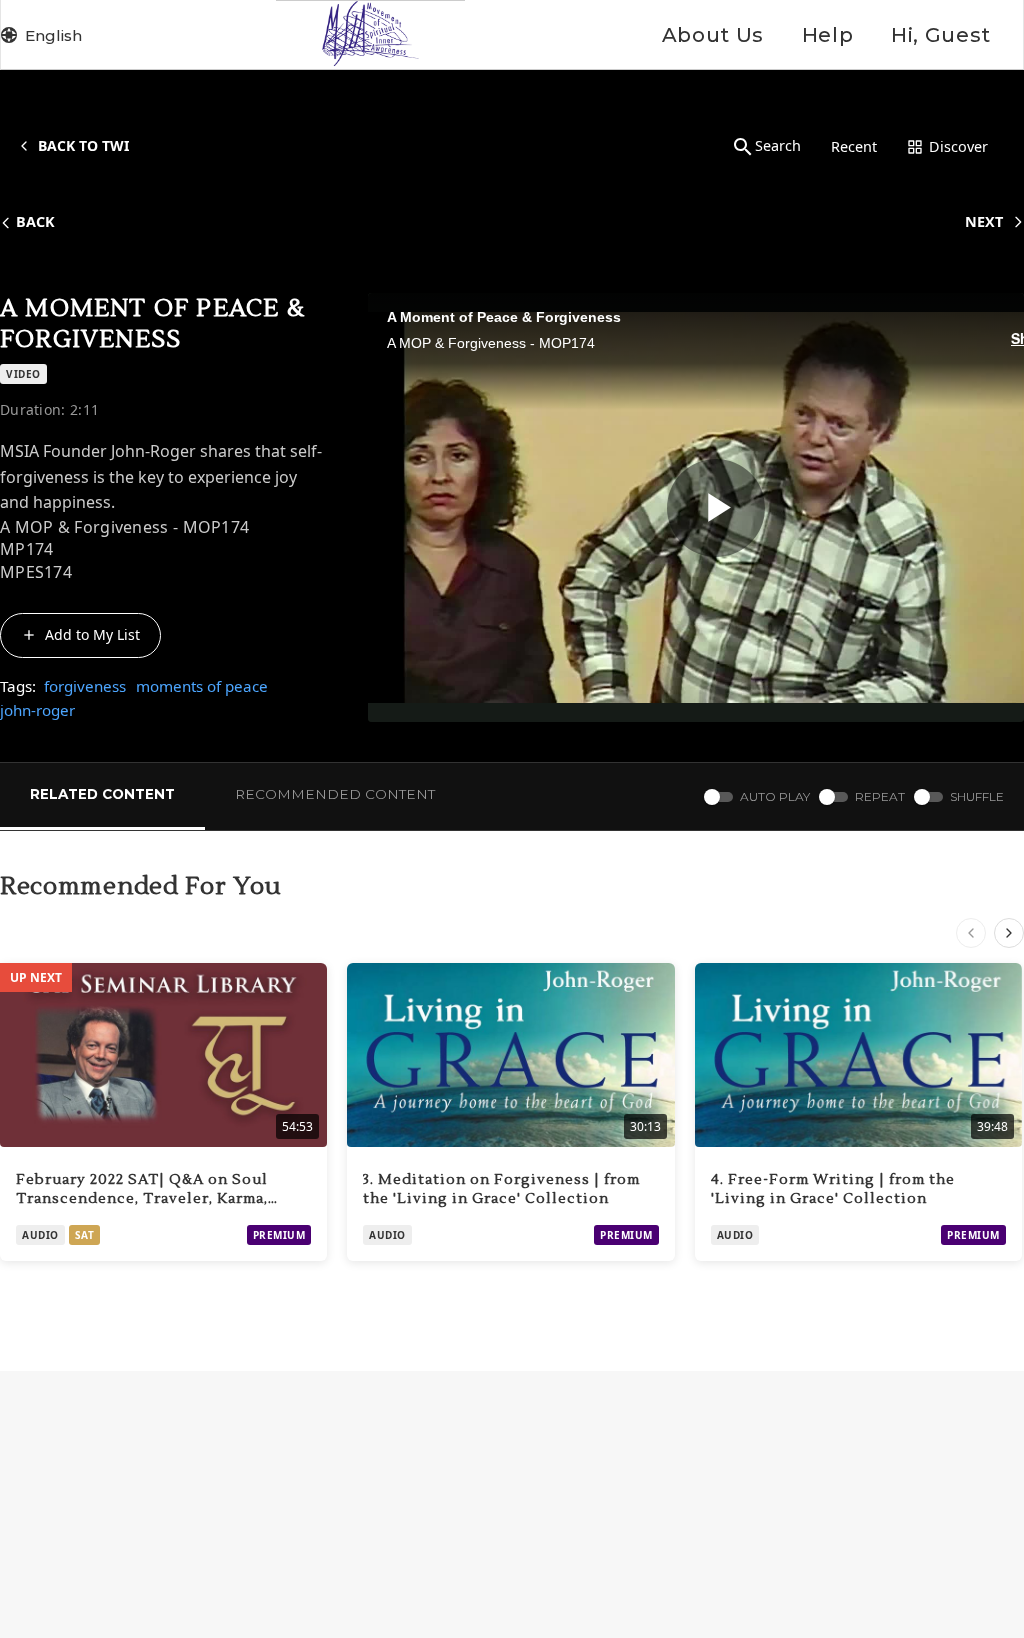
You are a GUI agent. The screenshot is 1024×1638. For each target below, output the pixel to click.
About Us (713, 35)
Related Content (102, 794)
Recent (854, 146)
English (53, 35)
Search (778, 145)
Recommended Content (335, 794)
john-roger (37, 710)
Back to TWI (83, 145)
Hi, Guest (941, 35)
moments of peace (202, 686)
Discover (958, 146)
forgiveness (85, 686)
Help (827, 35)
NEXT (984, 221)
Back (35, 221)
